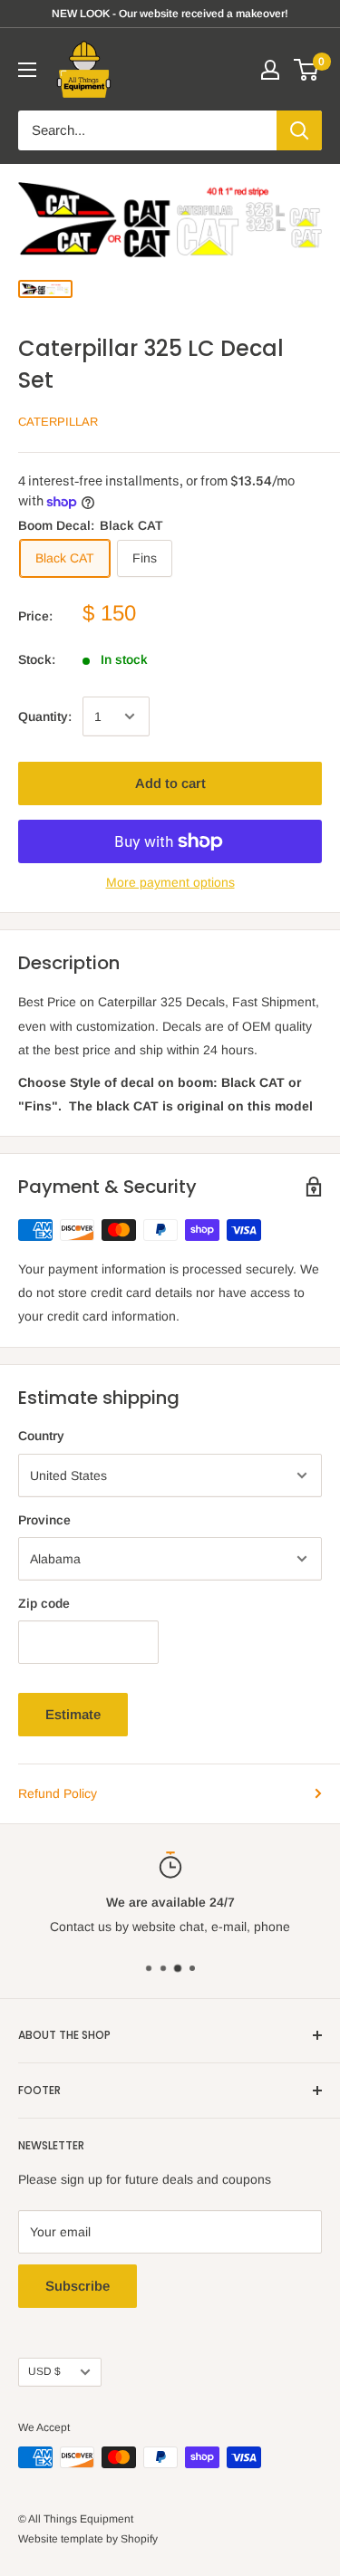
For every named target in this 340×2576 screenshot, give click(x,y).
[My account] (270, 70)
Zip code (44, 1603)
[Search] (299, 130)
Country (41, 1436)
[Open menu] (27, 70)
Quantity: (45, 716)
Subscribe (78, 2286)
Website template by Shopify (88, 2539)
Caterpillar (58, 422)
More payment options (170, 882)
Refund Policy (58, 1793)
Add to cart (170, 783)
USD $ (44, 2371)
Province (44, 1520)
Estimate (73, 1714)
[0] (307, 70)
